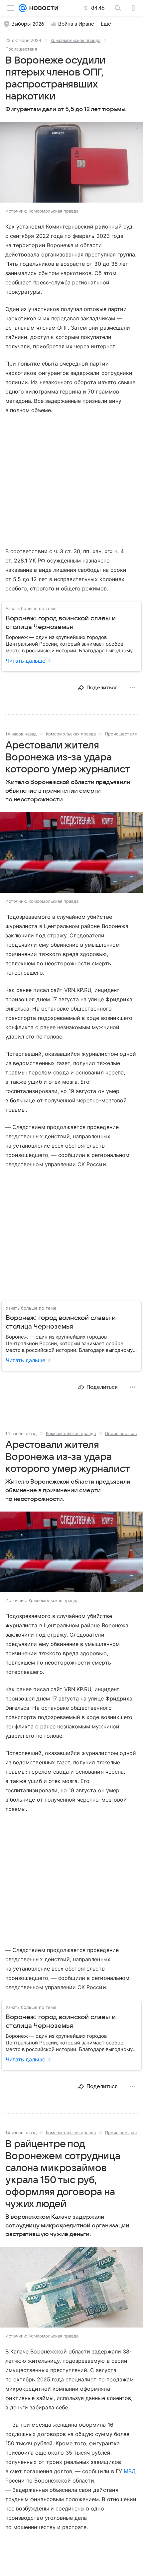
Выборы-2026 (28, 24)
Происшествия (21, 49)
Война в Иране (76, 24)
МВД (130, 2471)
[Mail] (23, 8)
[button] (71, 163)
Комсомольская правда (75, 40)
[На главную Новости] (42, 8)
